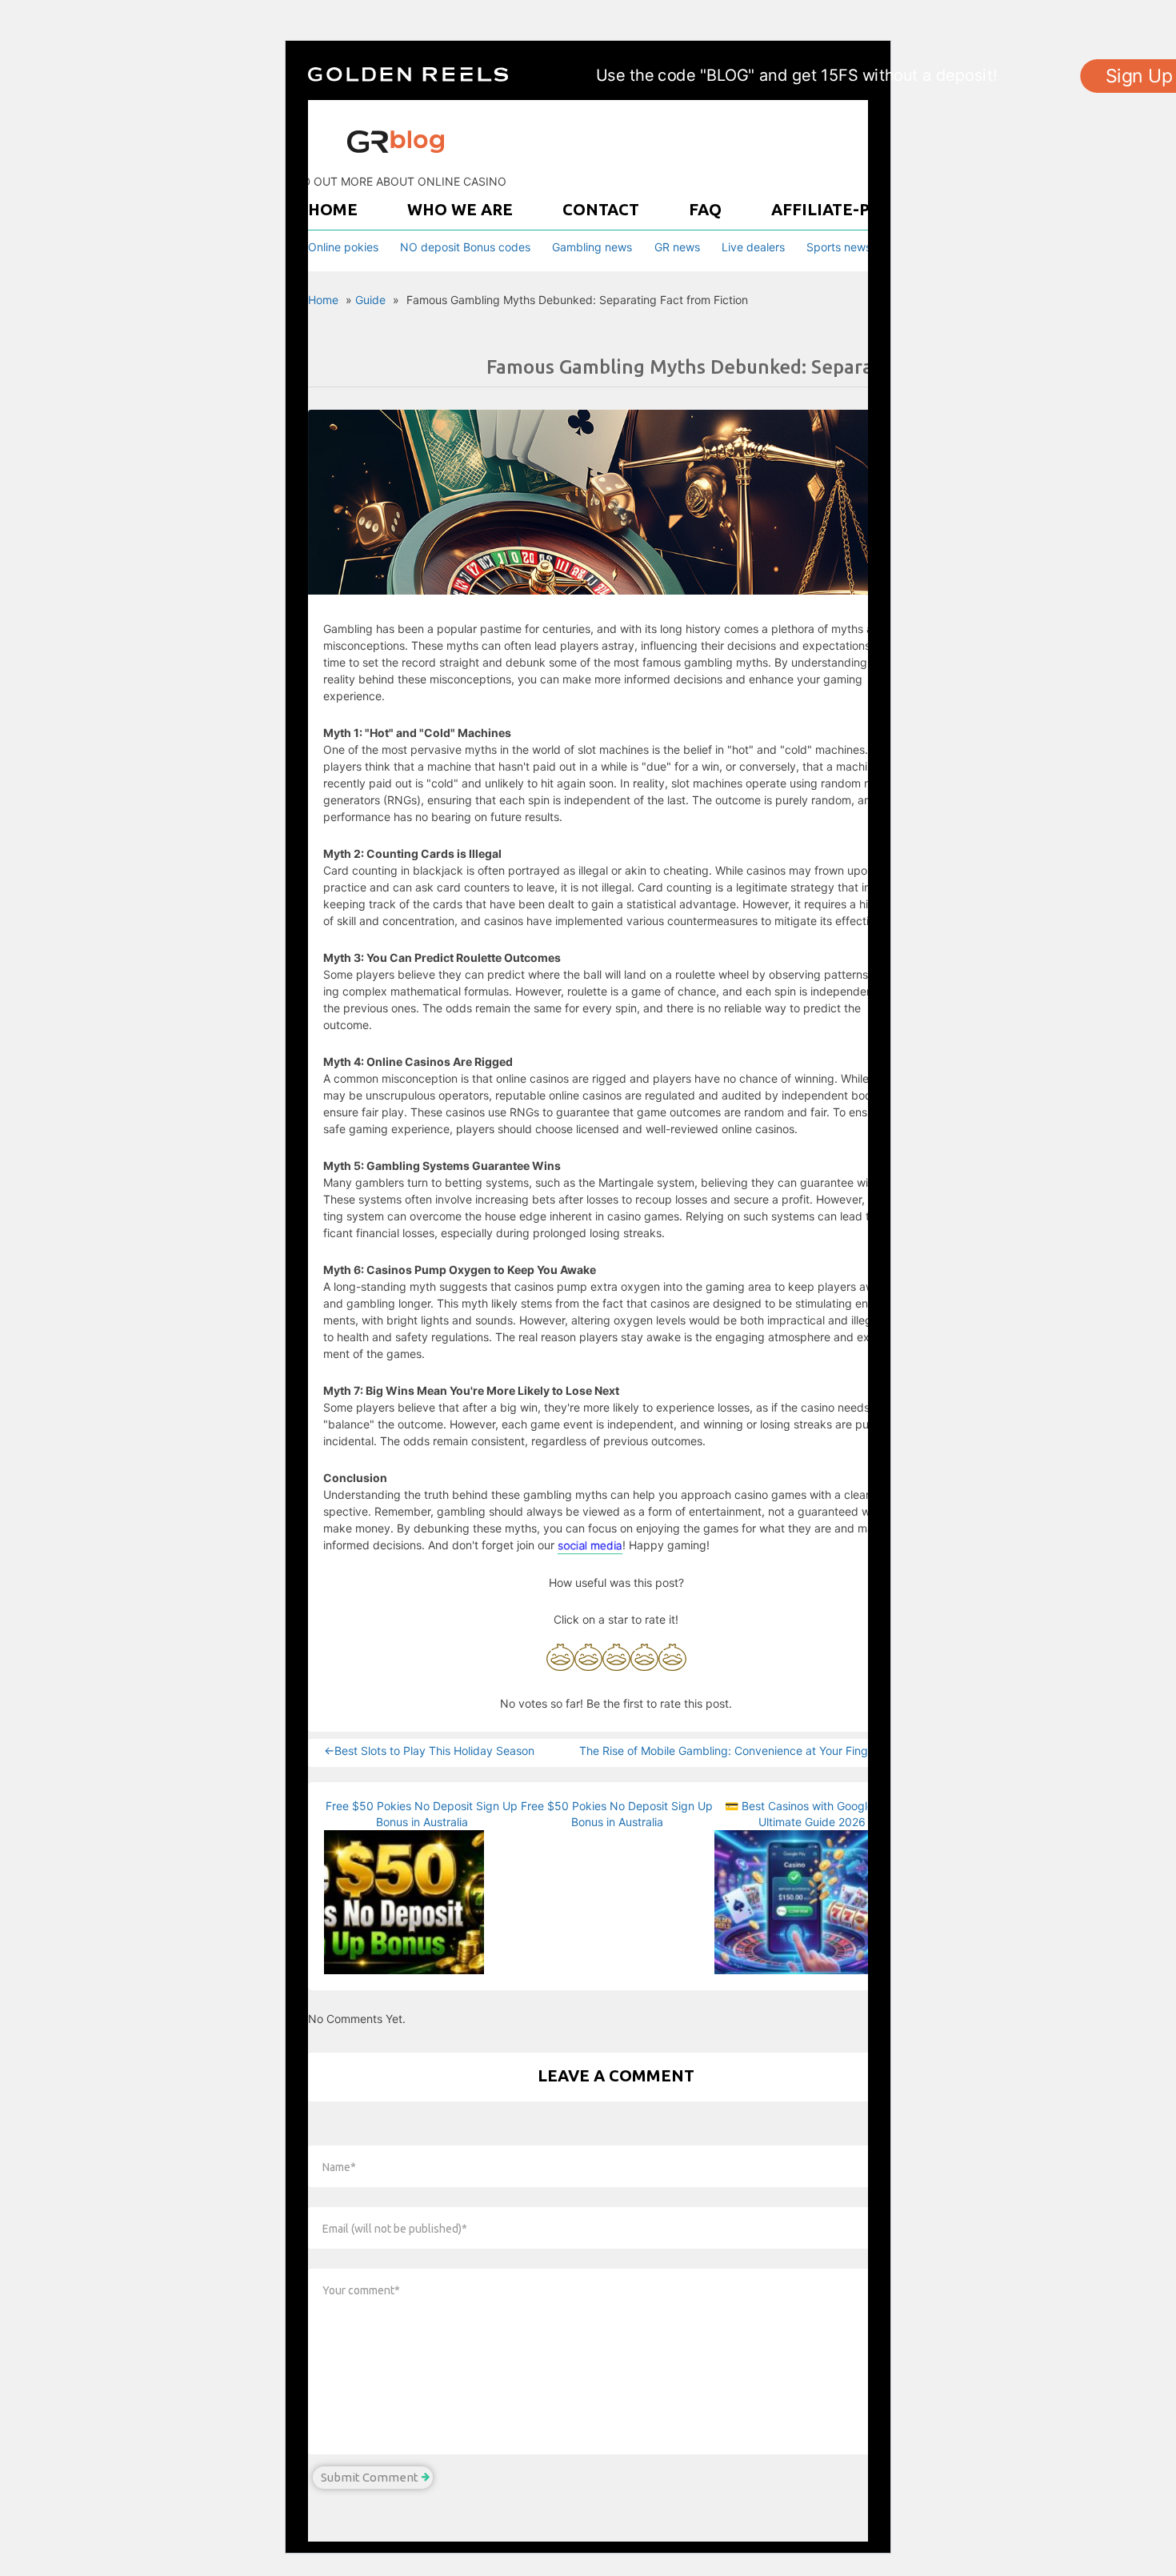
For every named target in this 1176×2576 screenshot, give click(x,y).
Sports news (839, 247)
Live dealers (753, 247)
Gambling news (592, 247)
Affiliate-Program (856, 209)
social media (590, 1545)
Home (333, 209)
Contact (601, 209)
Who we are (460, 209)
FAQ (705, 209)
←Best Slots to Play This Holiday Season (429, 1751)
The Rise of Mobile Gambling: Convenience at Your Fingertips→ (744, 1751)
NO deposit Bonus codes (465, 247)
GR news (677, 247)
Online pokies (343, 247)
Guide (370, 300)
